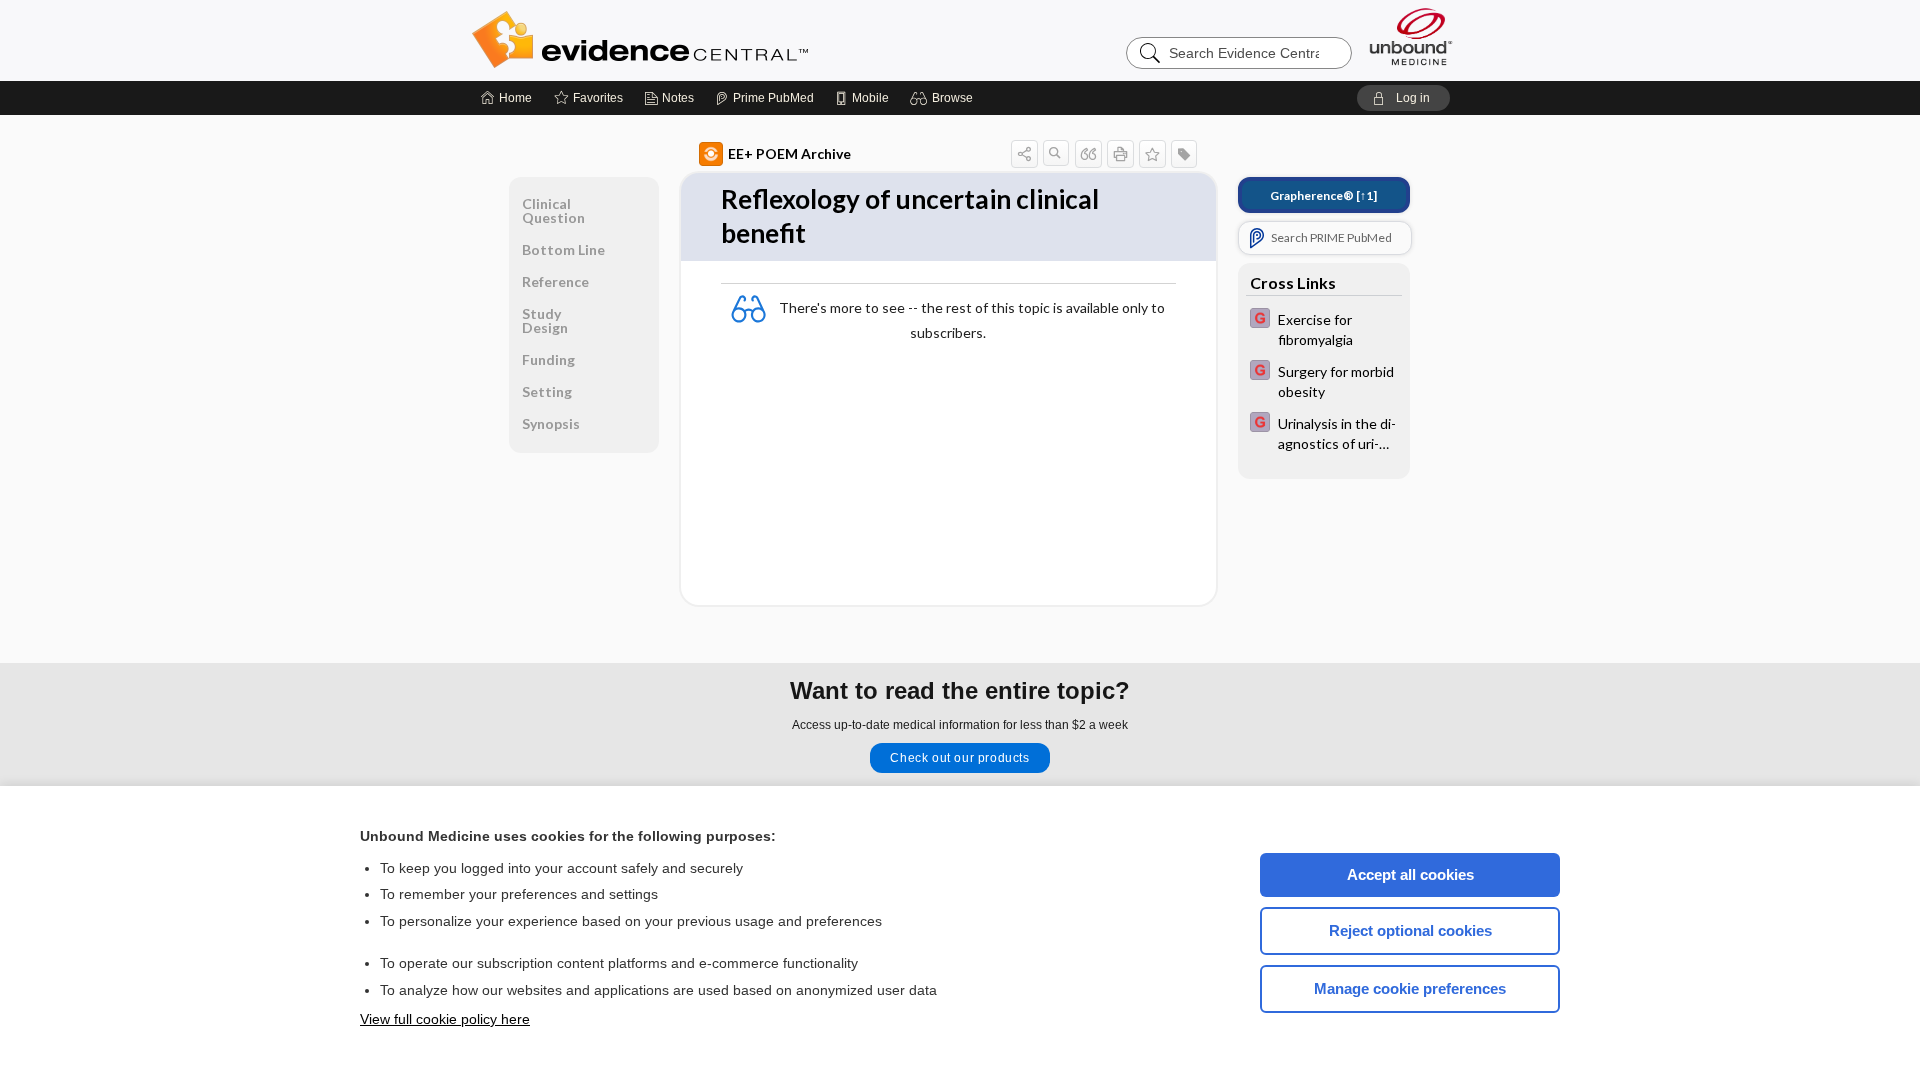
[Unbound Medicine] (1411, 36)
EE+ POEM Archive (789, 153)
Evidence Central (720, 40)
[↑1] (1323, 195)
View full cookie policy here (445, 1019)
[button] (944, 98)
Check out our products (959, 758)
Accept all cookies (1410, 874)
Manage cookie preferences (1410, 988)
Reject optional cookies (1410, 930)
